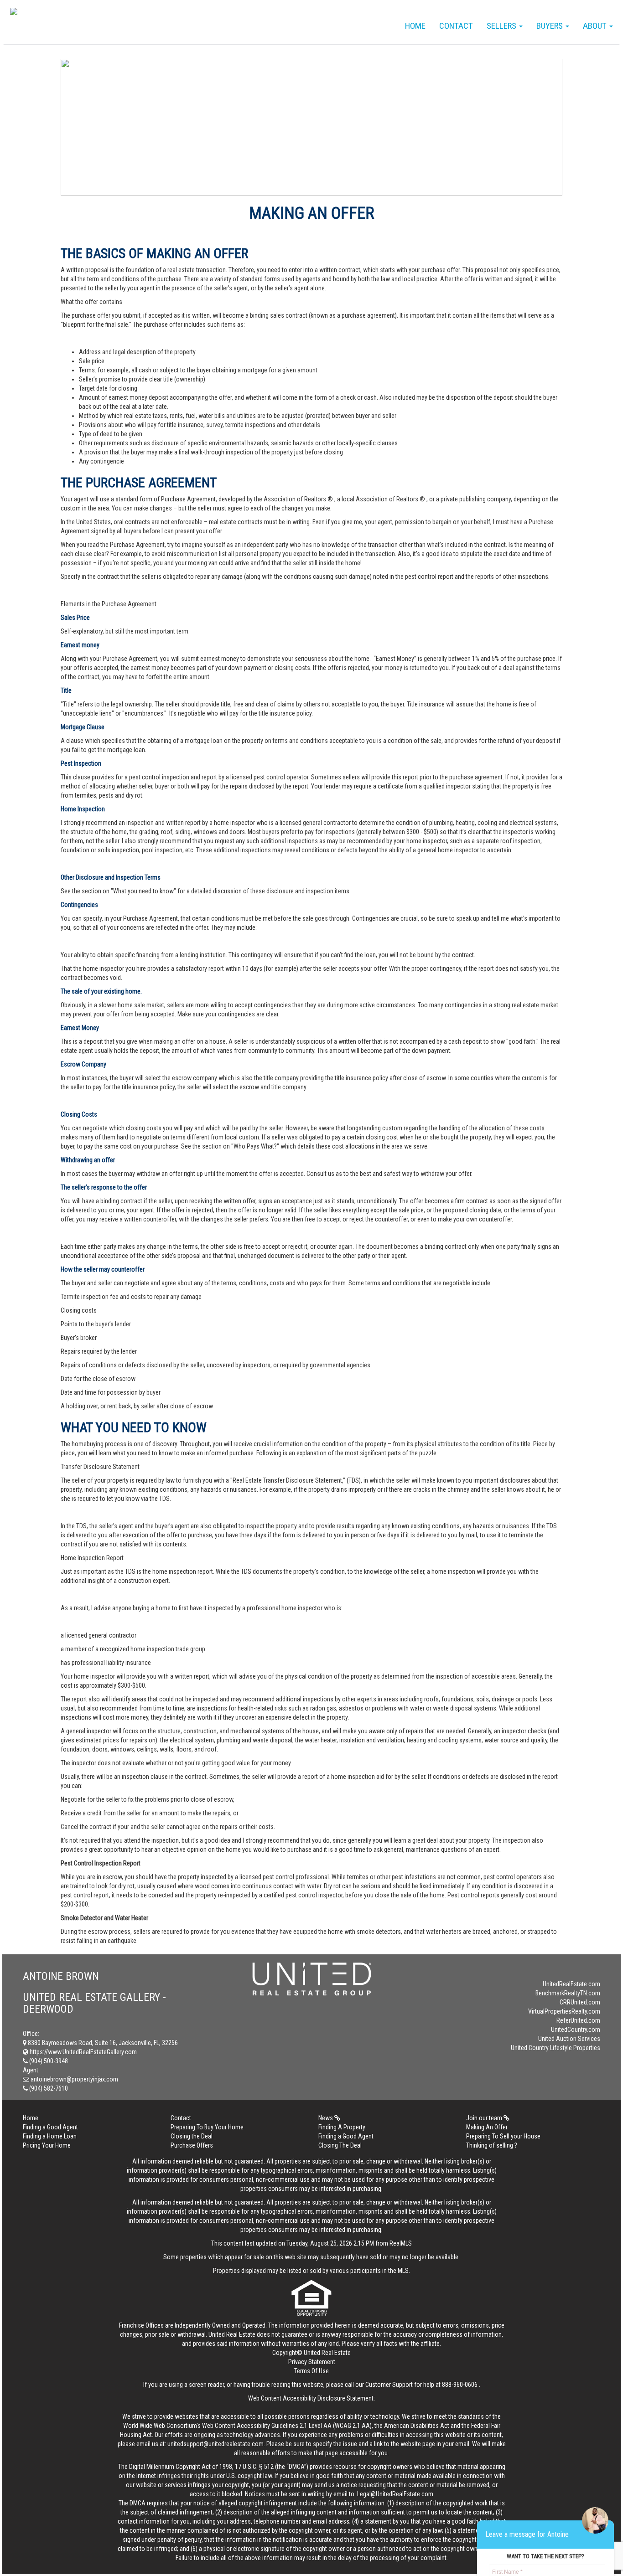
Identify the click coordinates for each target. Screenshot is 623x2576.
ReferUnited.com (578, 2020)
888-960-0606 (460, 2385)
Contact (456, 26)
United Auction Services (569, 2039)
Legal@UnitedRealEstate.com (395, 2494)
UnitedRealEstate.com (571, 1984)
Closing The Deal (340, 2145)
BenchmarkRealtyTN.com (568, 1993)
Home (415, 26)
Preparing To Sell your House (503, 2136)
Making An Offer (487, 2127)
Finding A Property (342, 2127)
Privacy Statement (312, 2362)
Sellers (502, 26)
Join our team (485, 2118)
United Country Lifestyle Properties (556, 2048)
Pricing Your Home (47, 2145)
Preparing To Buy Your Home (207, 2127)
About (596, 26)
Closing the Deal (192, 2136)
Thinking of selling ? (492, 2145)
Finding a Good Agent (50, 2127)
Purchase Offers (192, 2145)
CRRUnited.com (580, 2002)
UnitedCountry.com (576, 2030)
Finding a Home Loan (50, 2136)
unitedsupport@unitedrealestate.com (215, 2444)
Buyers (550, 26)
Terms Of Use (311, 2371)
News (326, 2118)
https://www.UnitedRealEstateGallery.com (83, 2052)
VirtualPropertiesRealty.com (564, 2011)
